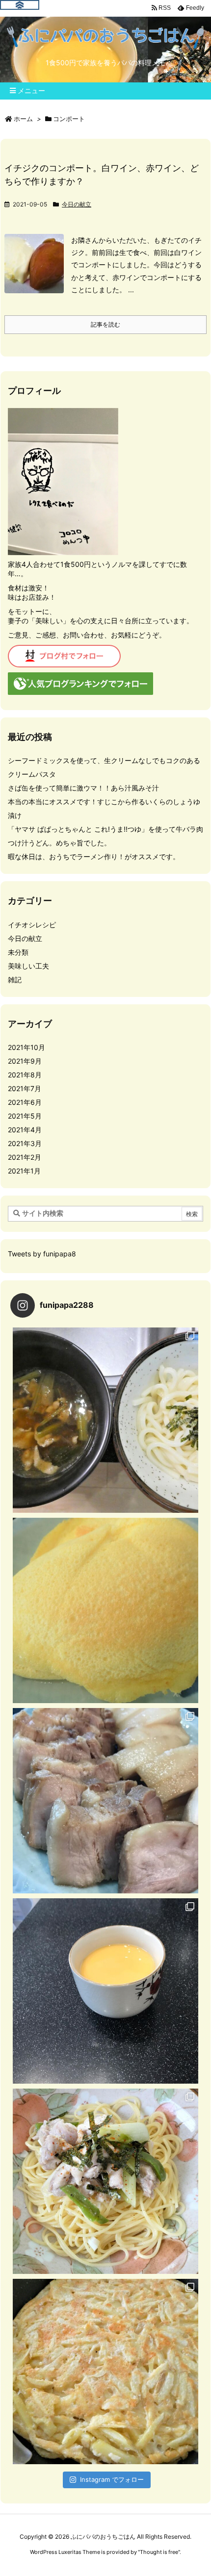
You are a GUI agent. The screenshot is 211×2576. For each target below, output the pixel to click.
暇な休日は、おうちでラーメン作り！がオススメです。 (94, 856)
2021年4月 (25, 1130)
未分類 (18, 952)
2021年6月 (25, 1102)
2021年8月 (25, 1075)
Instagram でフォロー (112, 2479)
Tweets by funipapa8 (42, 1254)
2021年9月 (25, 1061)
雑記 (15, 980)
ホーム (23, 119)
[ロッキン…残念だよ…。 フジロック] (105, 1610)
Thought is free (159, 2552)
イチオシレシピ (32, 925)
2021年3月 (25, 1143)
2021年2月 (25, 1157)
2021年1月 (24, 1171)
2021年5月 (25, 1116)
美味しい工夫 (28, 966)
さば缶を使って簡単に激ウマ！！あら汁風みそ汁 (83, 788)
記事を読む (105, 324)
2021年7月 (25, 1088)
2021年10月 (26, 1047)
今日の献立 (77, 204)
